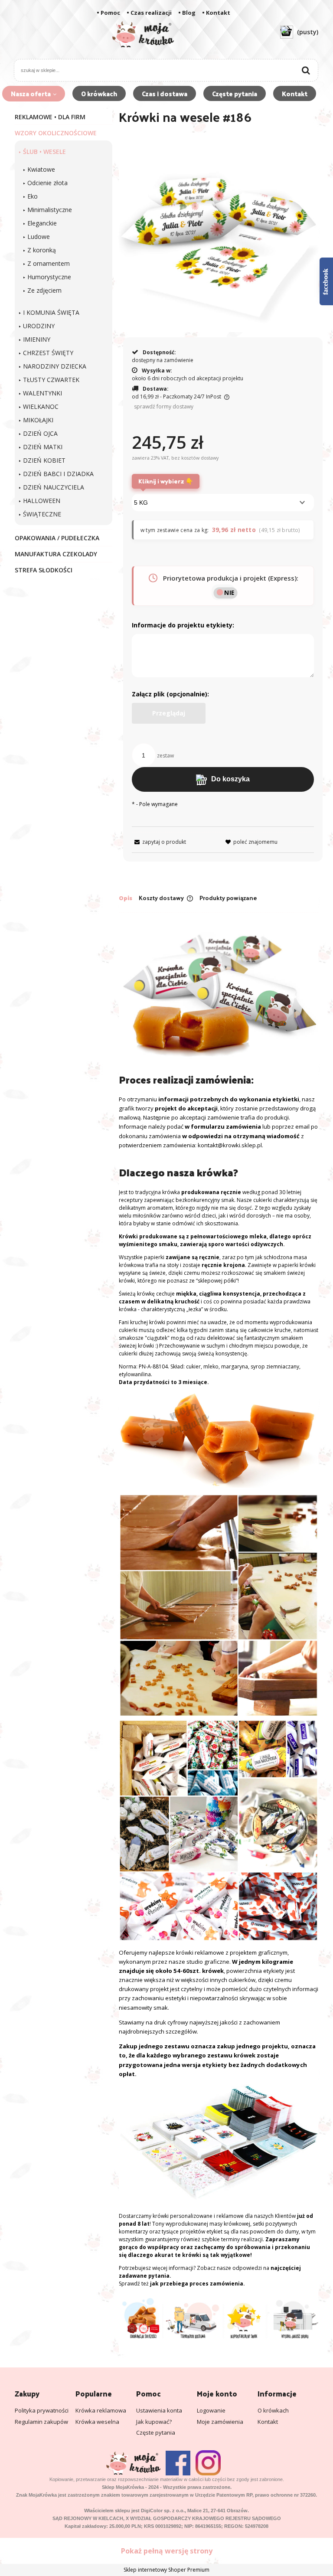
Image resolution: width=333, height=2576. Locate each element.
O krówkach (273, 2410)
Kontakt (268, 2422)
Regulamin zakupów (41, 2422)
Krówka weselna (97, 2422)
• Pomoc (108, 13)
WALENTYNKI (42, 393)
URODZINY (39, 326)
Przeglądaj (169, 713)
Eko (33, 196)
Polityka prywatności (42, 2410)
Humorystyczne (49, 277)
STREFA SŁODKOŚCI (44, 570)
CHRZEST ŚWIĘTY (48, 353)
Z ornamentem (49, 263)
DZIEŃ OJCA (40, 433)
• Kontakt (216, 13)
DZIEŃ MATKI (43, 447)
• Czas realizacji (149, 13)
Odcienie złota (47, 183)
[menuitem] (34, 94)
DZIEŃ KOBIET (44, 460)
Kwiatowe (41, 169)
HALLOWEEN (42, 501)
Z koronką (42, 250)
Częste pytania (156, 2432)
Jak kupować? (154, 2422)
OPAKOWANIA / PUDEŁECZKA (57, 538)
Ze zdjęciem (44, 290)
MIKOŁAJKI (38, 420)
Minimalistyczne (50, 210)
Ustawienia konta (159, 2410)
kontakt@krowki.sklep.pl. (230, 1145)
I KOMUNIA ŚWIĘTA (51, 312)
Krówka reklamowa (101, 2410)
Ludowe (39, 237)
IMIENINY (37, 339)
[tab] (129, 898)
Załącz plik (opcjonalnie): (170, 694)
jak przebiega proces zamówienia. (198, 2284)
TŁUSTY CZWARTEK (51, 380)
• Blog (187, 13)
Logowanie (211, 2410)
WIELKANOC (41, 406)
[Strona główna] (143, 39)
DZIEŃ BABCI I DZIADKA (58, 474)
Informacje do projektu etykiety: (183, 625)
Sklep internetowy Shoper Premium (166, 2570)
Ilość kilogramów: (162, 485)
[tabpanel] (219, 1630)
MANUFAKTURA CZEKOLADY (56, 554)
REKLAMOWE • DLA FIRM (50, 117)
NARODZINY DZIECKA (55, 366)
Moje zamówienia (220, 2422)
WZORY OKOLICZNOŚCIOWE (56, 133)
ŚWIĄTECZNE (42, 514)
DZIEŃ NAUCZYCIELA (54, 487)
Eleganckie (42, 223)
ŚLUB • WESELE (44, 152)
